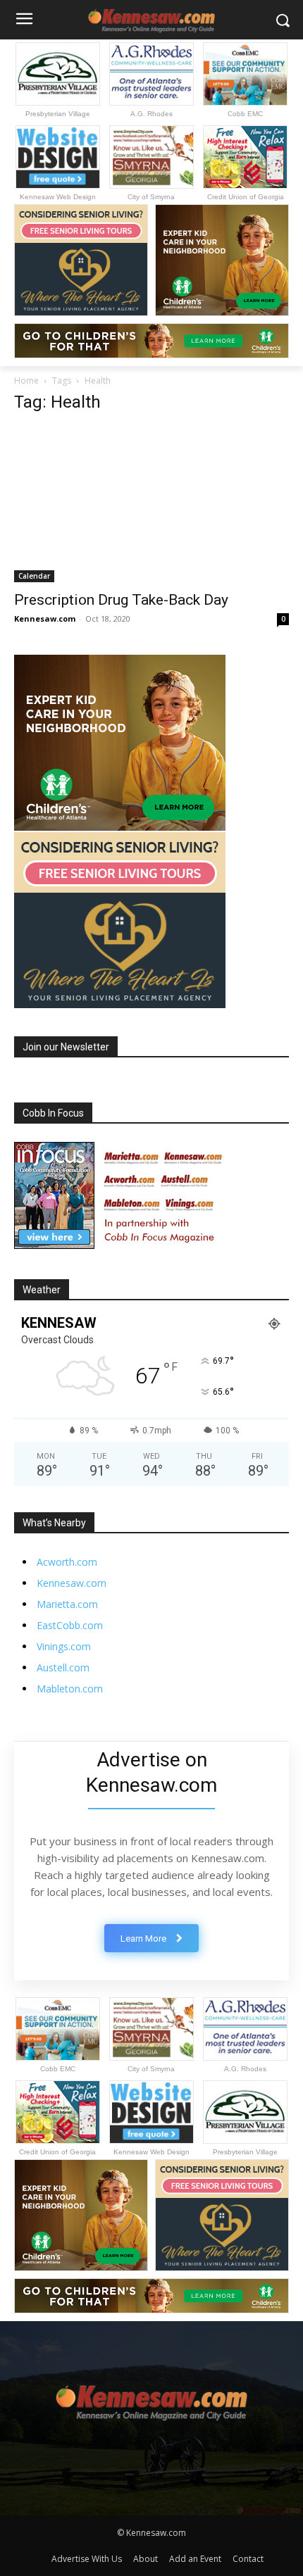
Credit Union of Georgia (246, 197)
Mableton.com (70, 1689)
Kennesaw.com (45, 618)
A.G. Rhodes (151, 114)
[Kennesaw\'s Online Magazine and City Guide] (151, 2397)
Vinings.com (64, 1646)
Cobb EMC (245, 114)
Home (26, 381)
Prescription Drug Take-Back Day (121, 600)
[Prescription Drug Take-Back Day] (151, 504)
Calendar (34, 576)
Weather (42, 1290)
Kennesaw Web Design (58, 197)
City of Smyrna (151, 197)
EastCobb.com (70, 1625)
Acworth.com (67, 1562)
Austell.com (63, 1667)
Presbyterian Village (58, 114)
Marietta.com (67, 1604)
